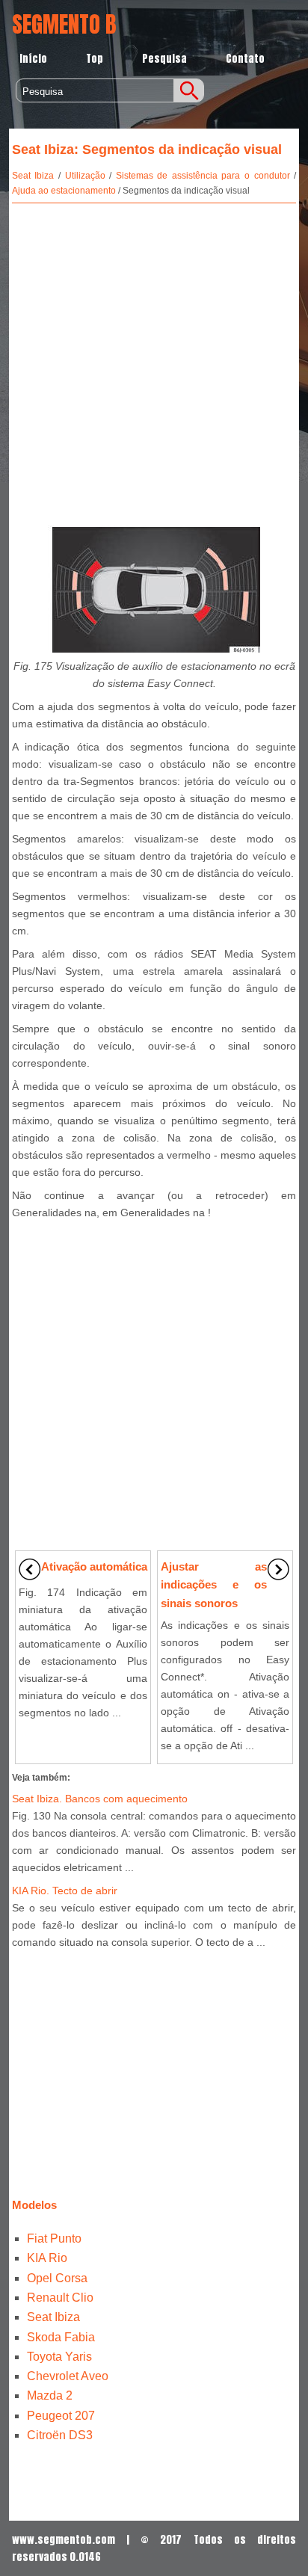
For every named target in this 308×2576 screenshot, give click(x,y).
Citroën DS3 (60, 2435)
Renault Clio (60, 2298)
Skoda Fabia (61, 2337)
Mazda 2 (50, 2395)
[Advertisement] (154, 361)
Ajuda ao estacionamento (64, 191)
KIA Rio (47, 2258)
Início (33, 59)
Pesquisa (164, 59)
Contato (245, 59)
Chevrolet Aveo (68, 2376)
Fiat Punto (54, 2238)
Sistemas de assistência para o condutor (203, 176)
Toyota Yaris (59, 2357)
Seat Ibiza (33, 176)
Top (95, 59)
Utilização (85, 176)
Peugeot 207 (61, 2416)
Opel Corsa (57, 2278)
